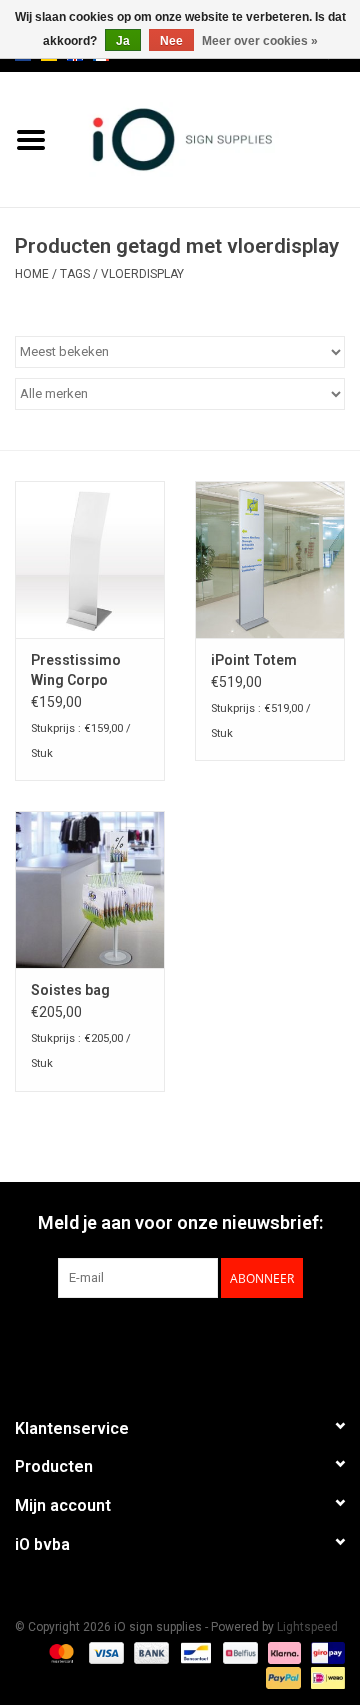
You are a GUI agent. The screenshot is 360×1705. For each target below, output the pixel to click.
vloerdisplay (142, 274)
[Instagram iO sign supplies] (215, 1339)
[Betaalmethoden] (59, 1652)
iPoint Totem (254, 660)
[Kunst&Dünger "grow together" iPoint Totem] (270, 559)
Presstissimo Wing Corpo (76, 670)
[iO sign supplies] (211, 138)
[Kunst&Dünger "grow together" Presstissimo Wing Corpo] (90, 559)
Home (32, 274)
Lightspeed (307, 1627)
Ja (123, 41)
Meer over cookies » (260, 41)
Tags (75, 274)
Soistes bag (70, 990)
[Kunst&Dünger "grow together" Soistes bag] (90, 889)
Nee (171, 41)
